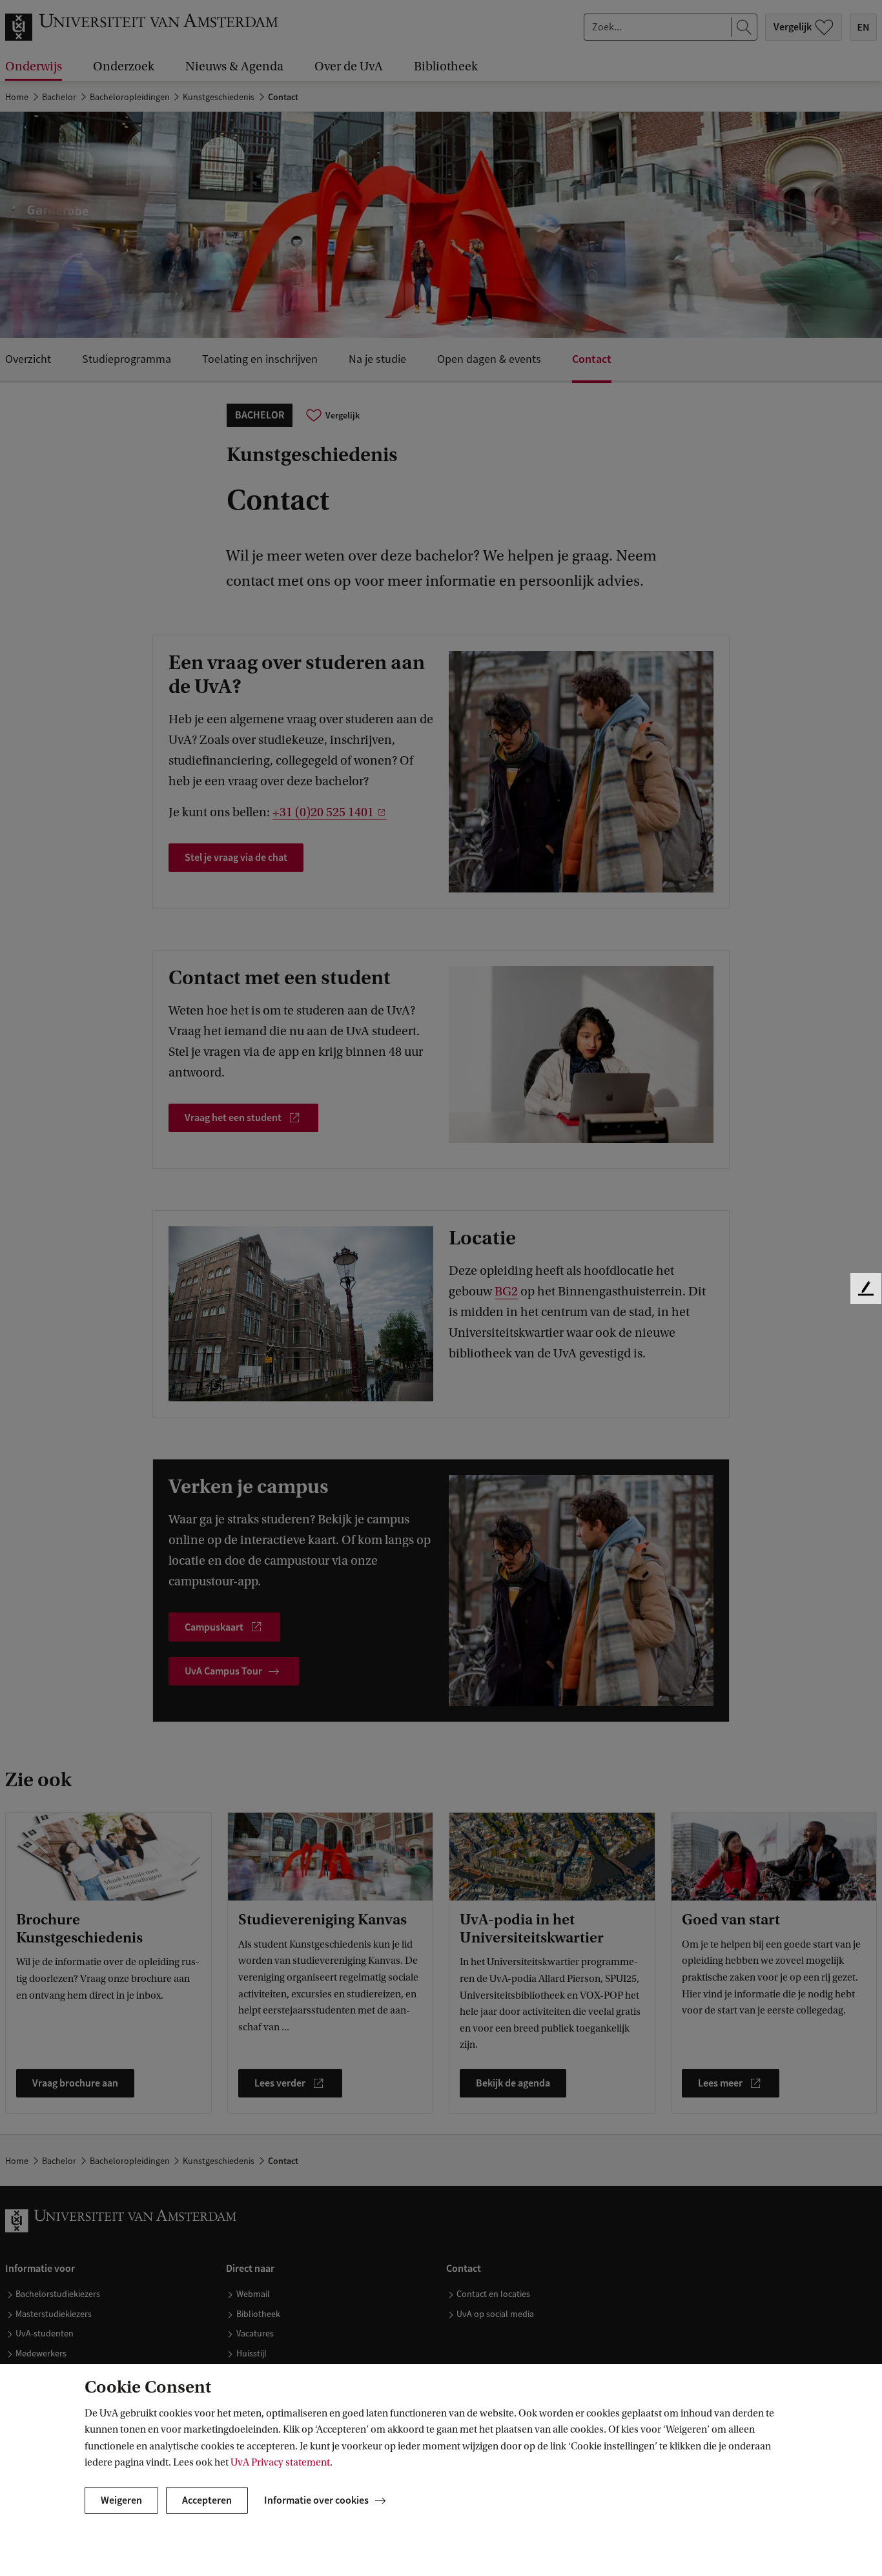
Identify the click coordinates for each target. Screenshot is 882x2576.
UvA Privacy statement (280, 2462)
